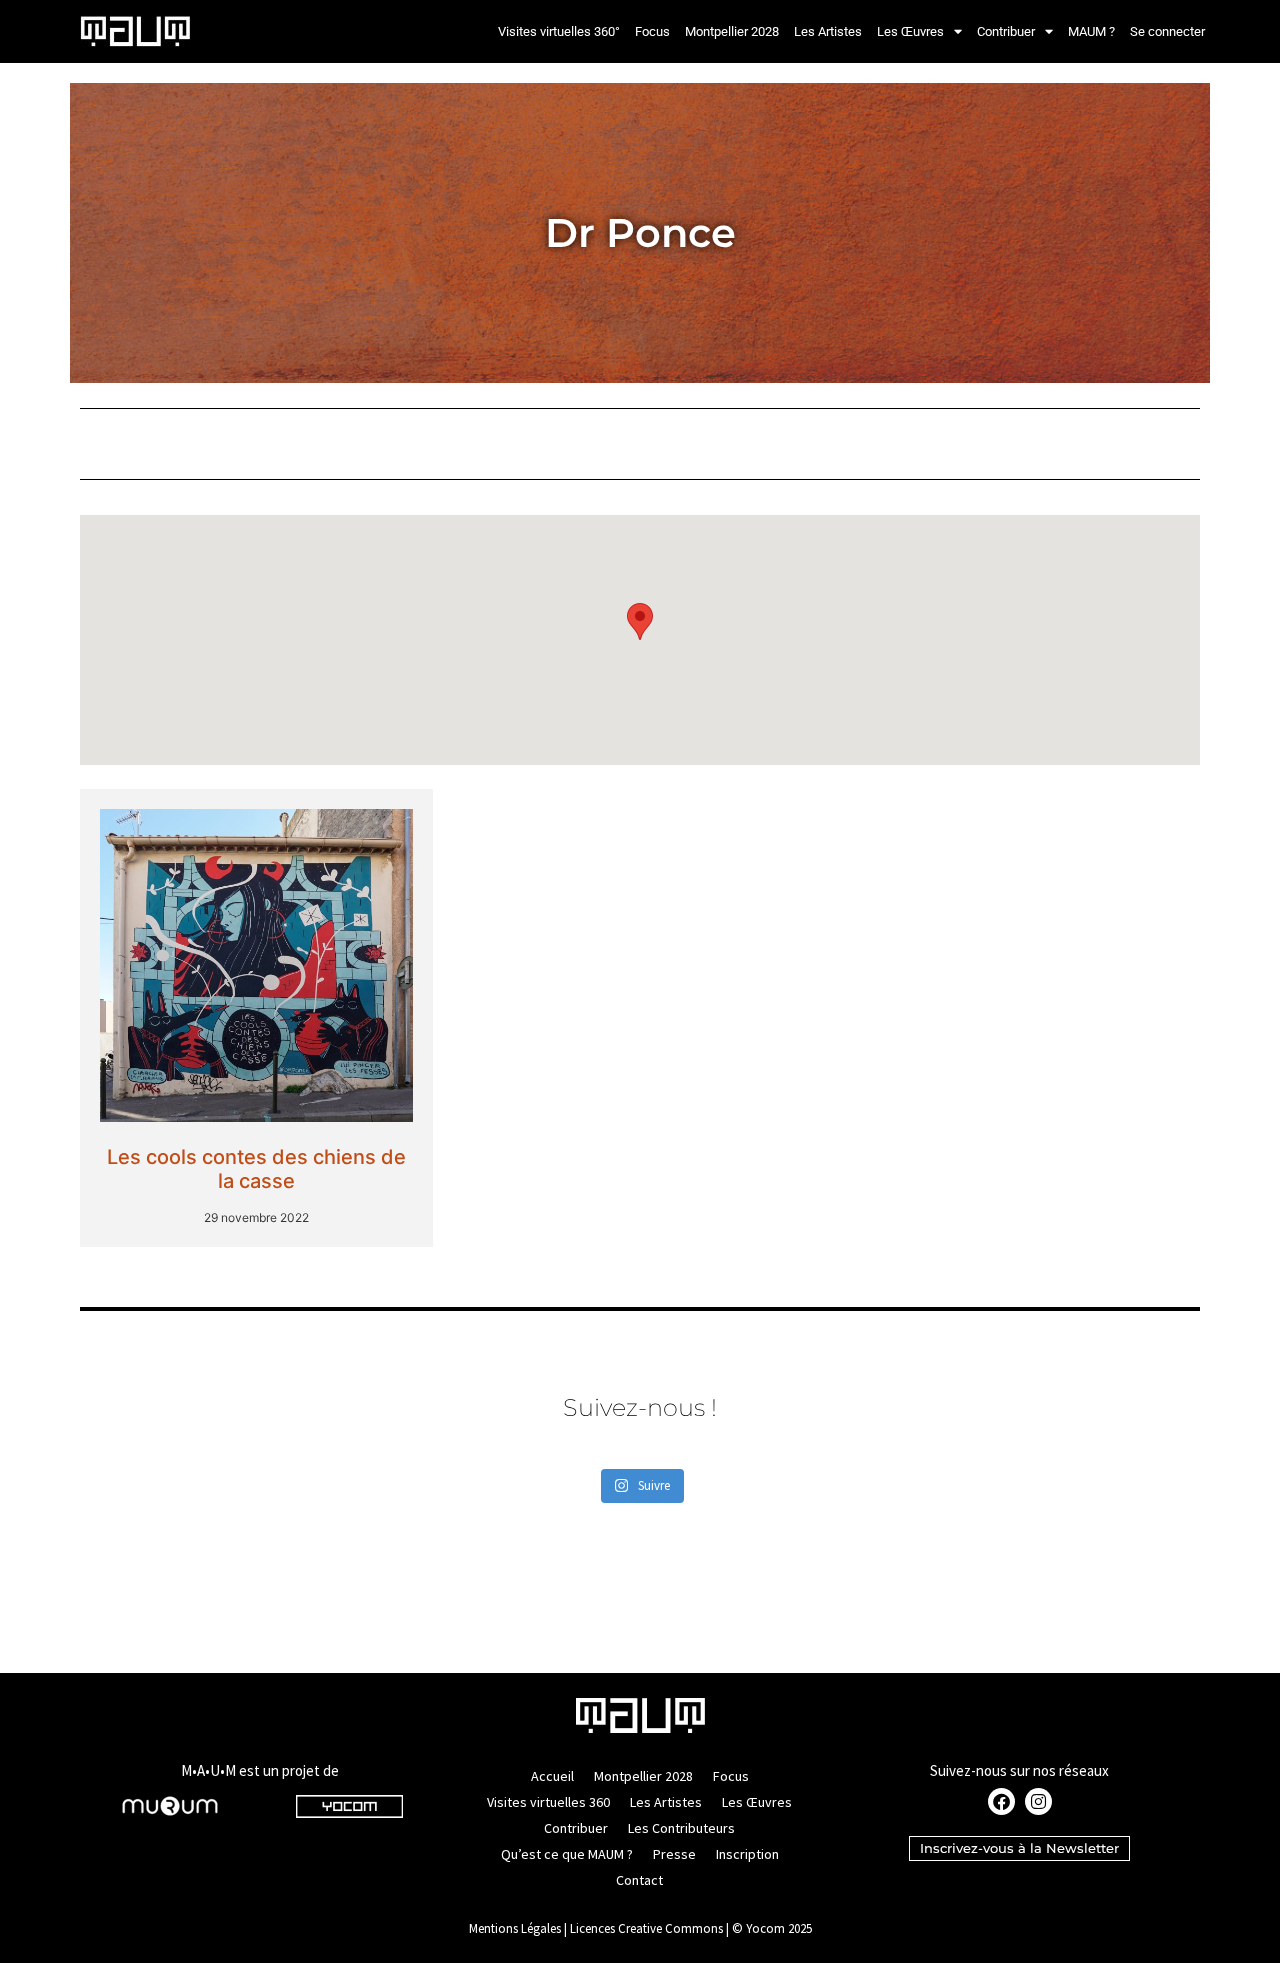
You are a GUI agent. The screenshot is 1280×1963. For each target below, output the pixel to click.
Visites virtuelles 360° (559, 31)
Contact (639, 1880)
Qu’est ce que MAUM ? (567, 1854)
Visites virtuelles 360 (548, 1802)
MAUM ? (1091, 31)
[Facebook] (1001, 1801)
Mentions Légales (515, 1928)
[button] (640, 621)
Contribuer (1006, 31)
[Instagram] (1038, 1801)
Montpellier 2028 (732, 31)
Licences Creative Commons (646, 1928)
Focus (652, 31)
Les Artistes (828, 31)
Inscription (747, 1854)
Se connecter (1167, 31)
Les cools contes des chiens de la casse (256, 1169)
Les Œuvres (910, 31)
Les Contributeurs (681, 1828)
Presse (674, 1854)
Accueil (552, 1776)
